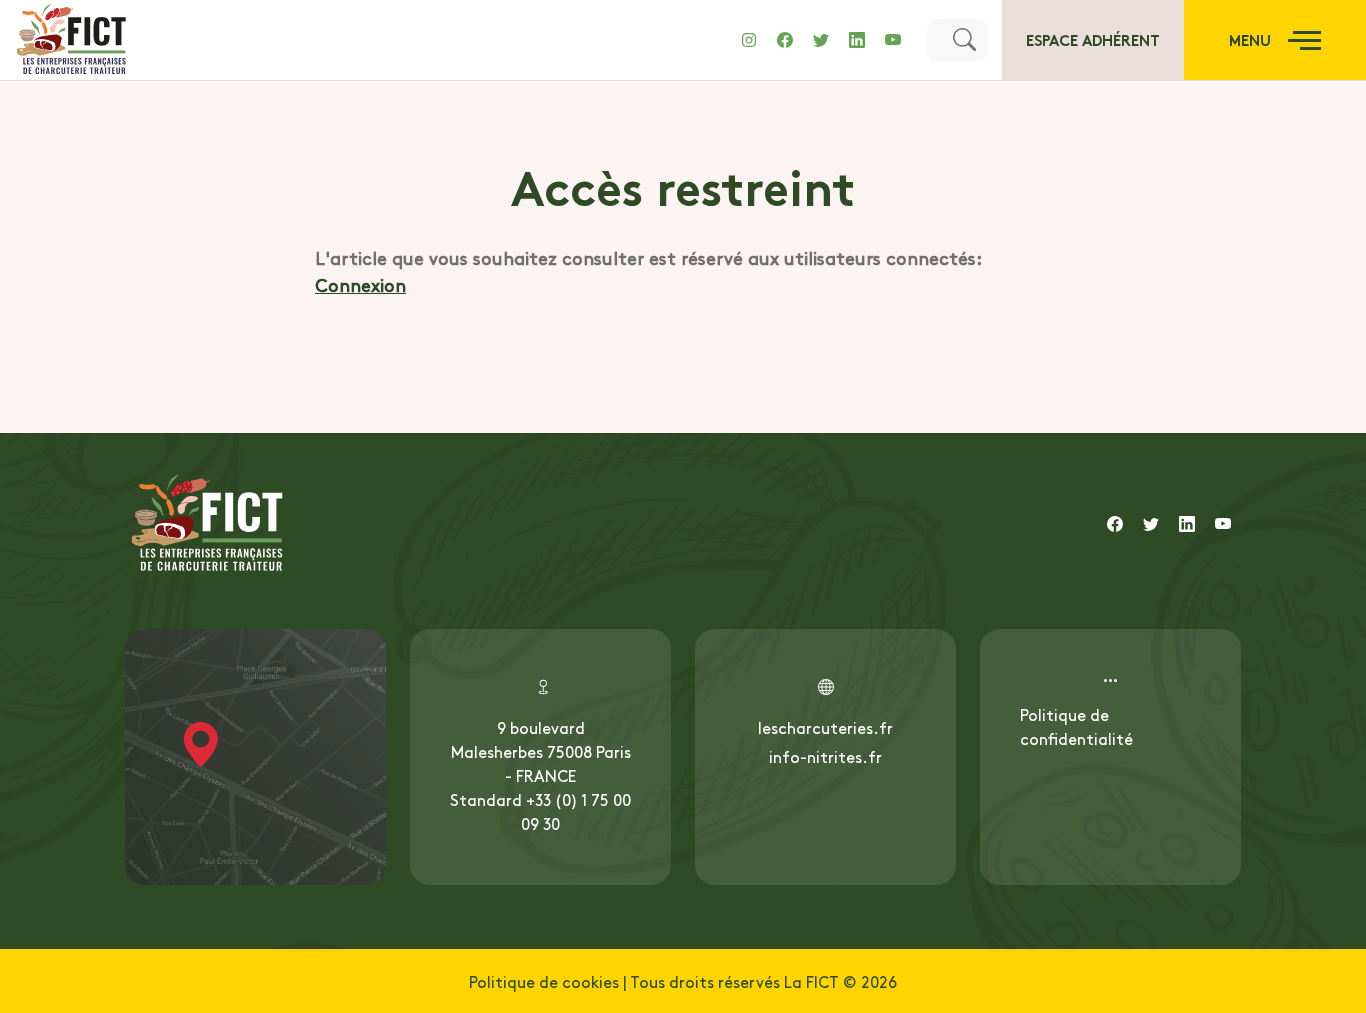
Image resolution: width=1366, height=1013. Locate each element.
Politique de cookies (544, 981)
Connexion (360, 284)
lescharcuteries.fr (825, 727)
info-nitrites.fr (825, 756)
